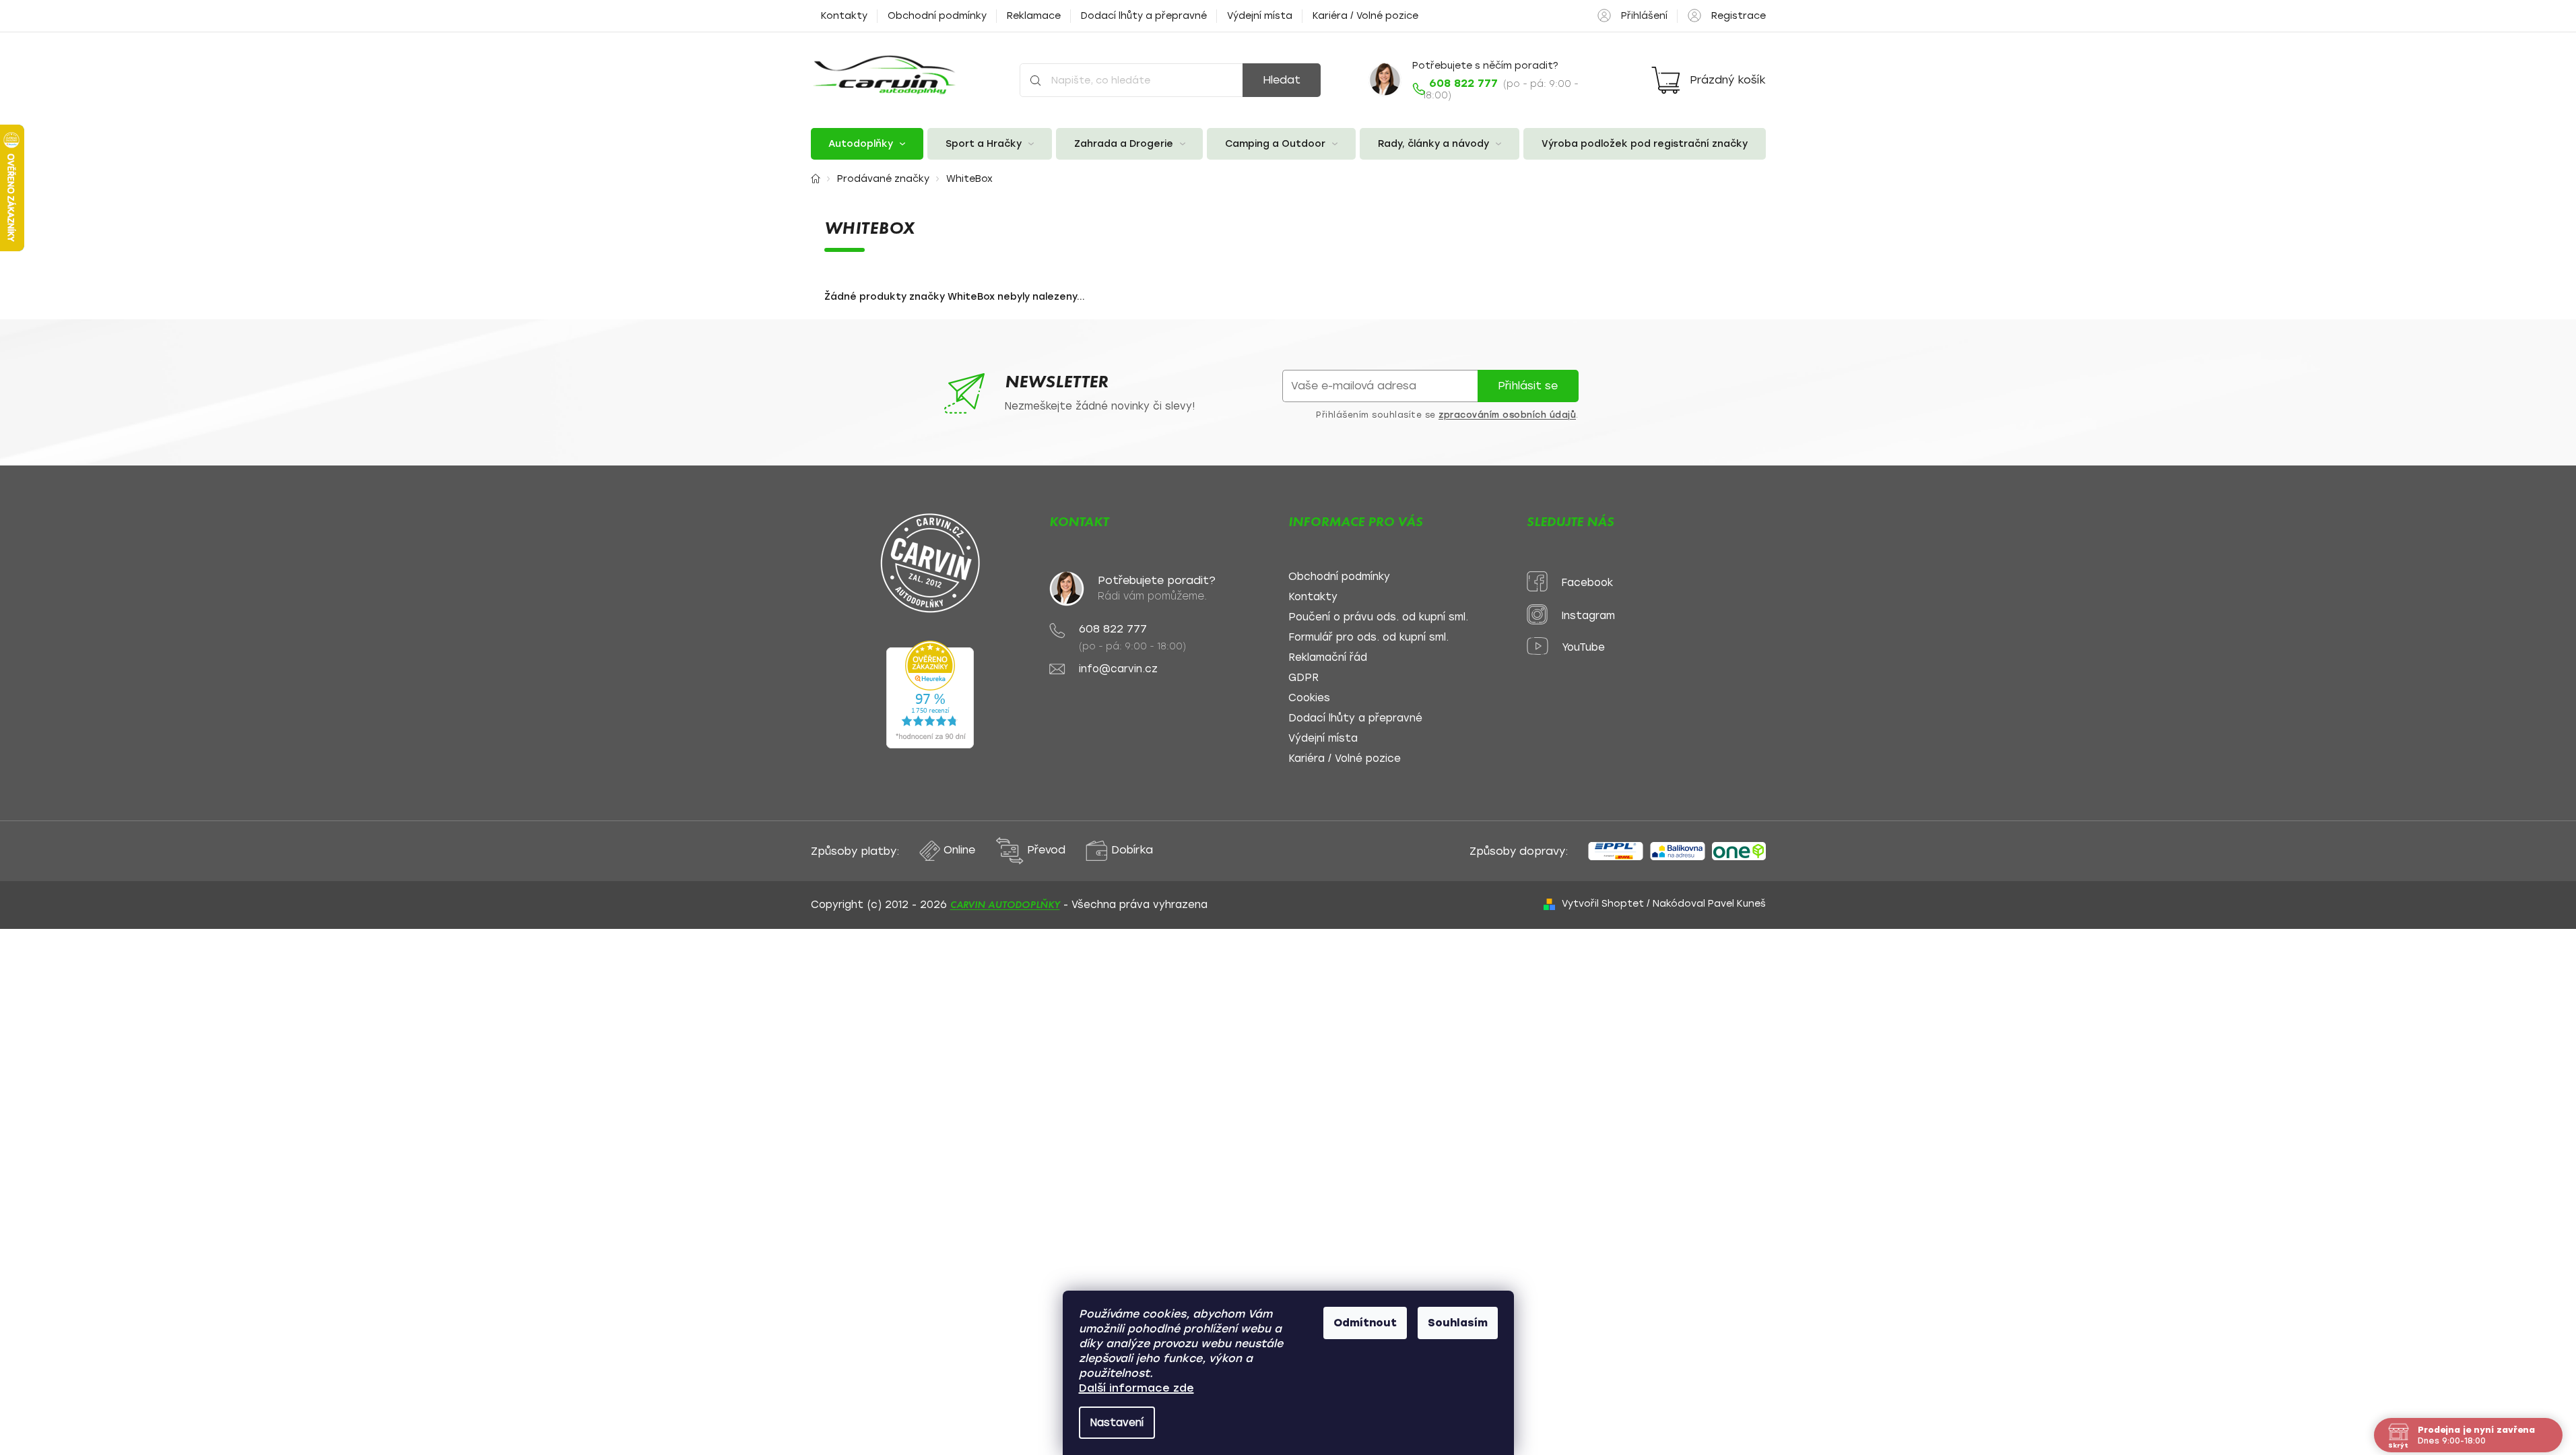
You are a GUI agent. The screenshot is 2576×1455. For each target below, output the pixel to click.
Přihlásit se (1528, 386)
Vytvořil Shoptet (1603, 904)
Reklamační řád (1328, 658)
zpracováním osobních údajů (1507, 415)
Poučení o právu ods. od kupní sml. (1378, 617)
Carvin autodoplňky (1005, 905)
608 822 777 (1113, 629)
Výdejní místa (1260, 16)
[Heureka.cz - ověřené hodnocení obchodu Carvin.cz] (930, 694)
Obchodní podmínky (937, 16)
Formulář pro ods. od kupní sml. (1368, 638)
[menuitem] (867, 144)
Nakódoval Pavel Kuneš (1709, 904)
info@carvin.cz (1118, 669)
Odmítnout (1365, 1323)
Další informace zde (1136, 1388)
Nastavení (1117, 1423)
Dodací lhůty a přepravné (1144, 16)
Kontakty (844, 16)
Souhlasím (1458, 1323)
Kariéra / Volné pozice (1365, 16)
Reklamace (1034, 16)
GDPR (1303, 678)
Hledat (1282, 80)
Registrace (1739, 16)
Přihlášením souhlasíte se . (1447, 415)
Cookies (1309, 698)
